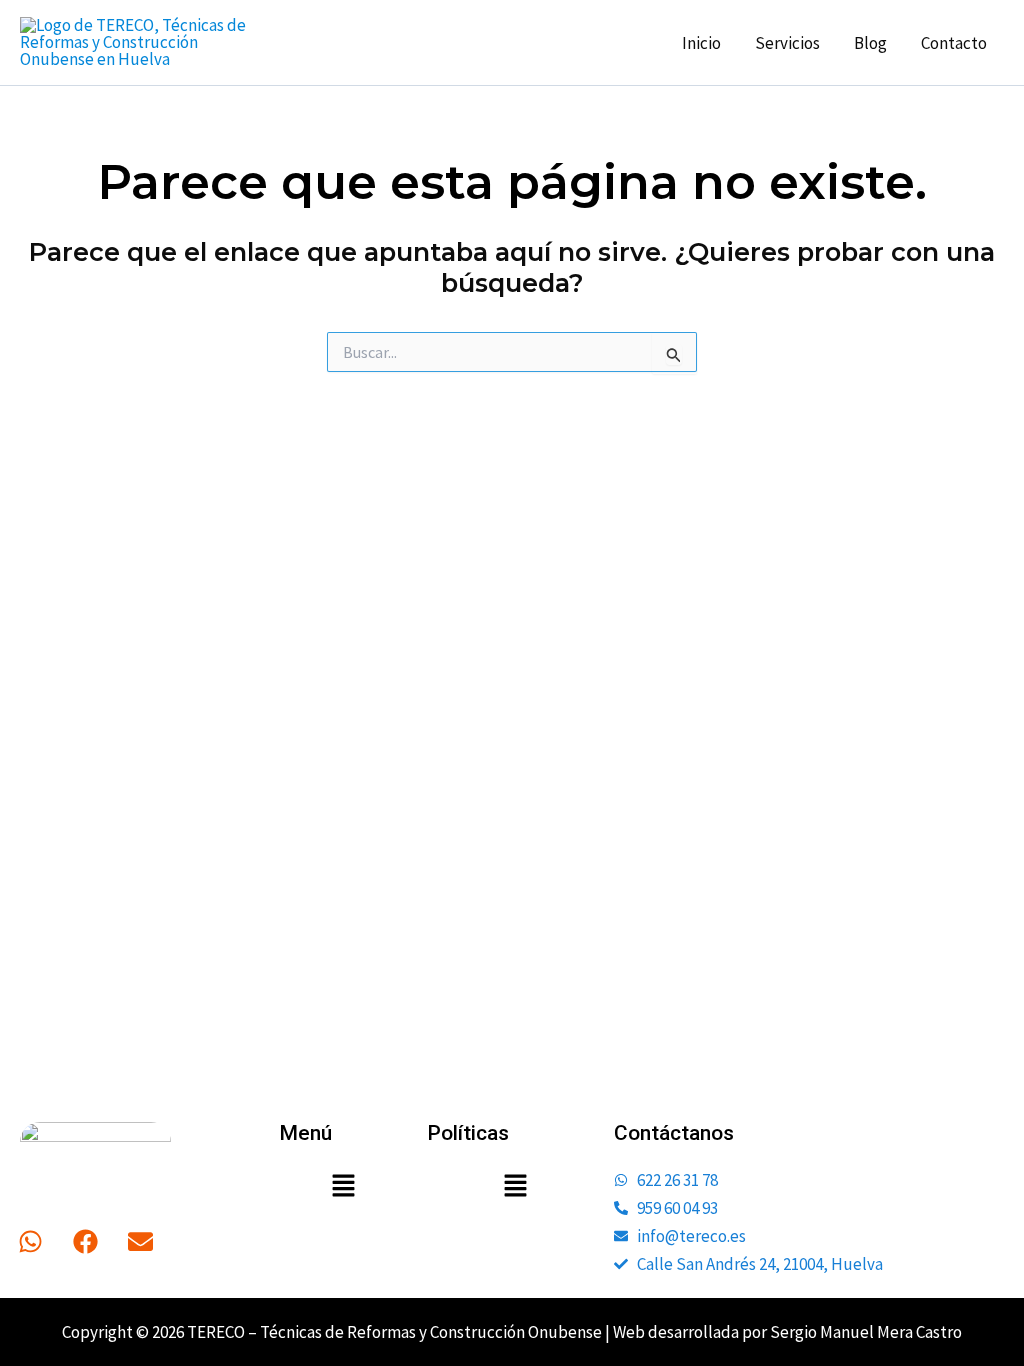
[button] (343, 1187)
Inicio (701, 43)
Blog (870, 43)
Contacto (954, 43)
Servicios (787, 43)
